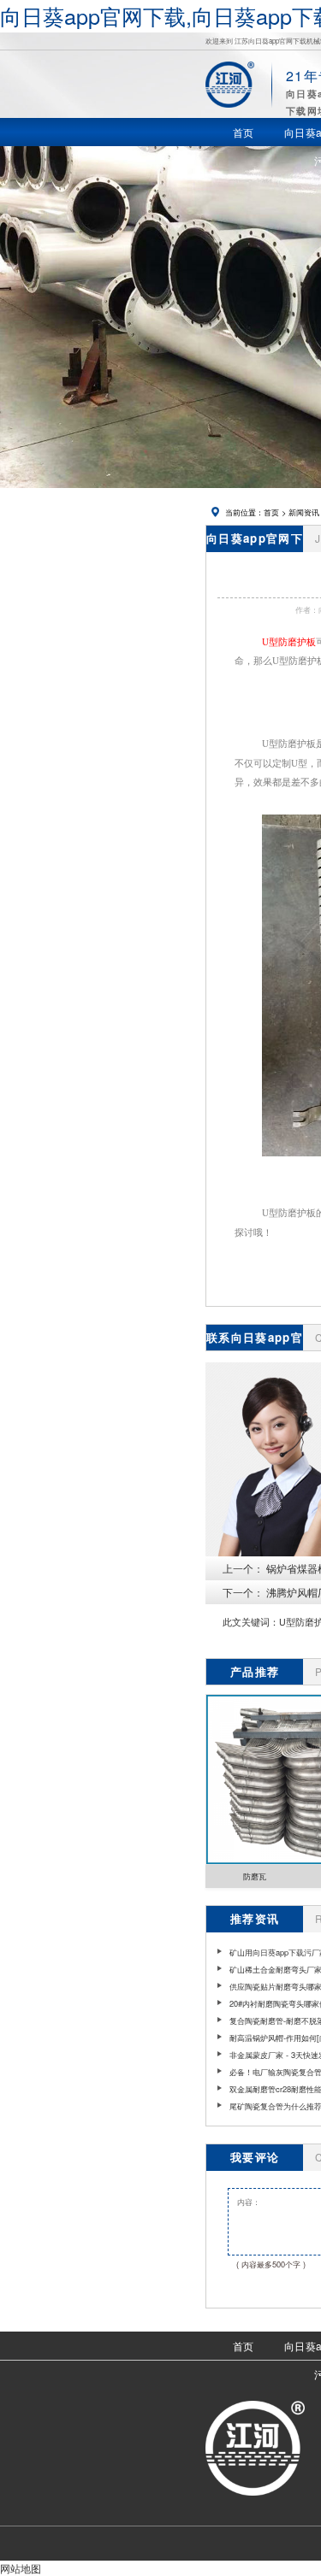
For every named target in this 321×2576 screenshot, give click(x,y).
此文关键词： (251, 1622)
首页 (271, 512)
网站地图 (21, 2568)
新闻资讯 (304, 512)
